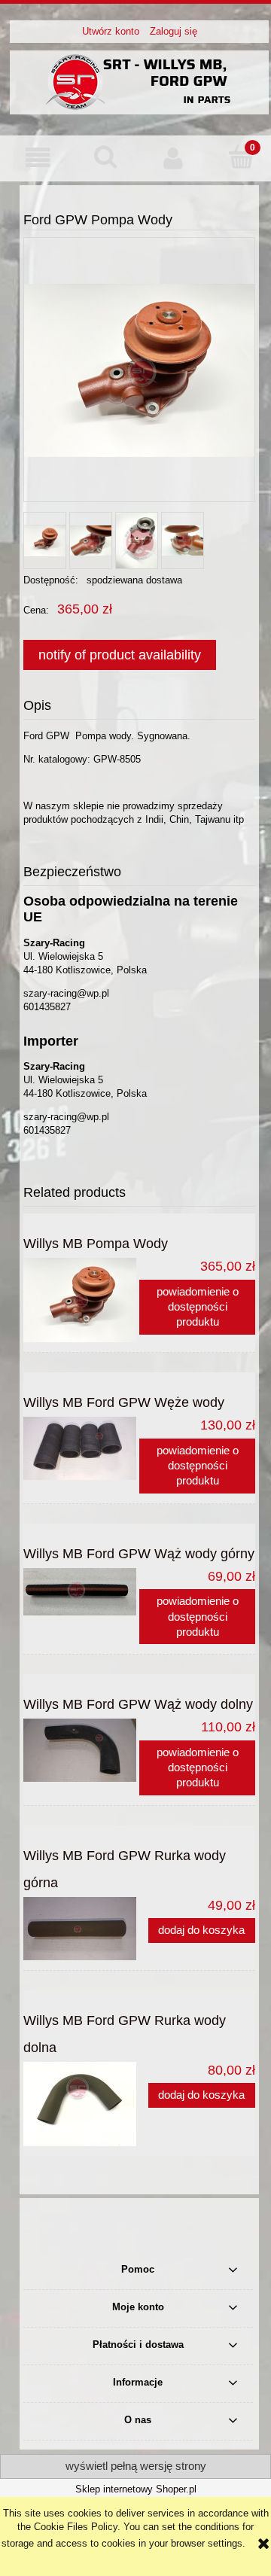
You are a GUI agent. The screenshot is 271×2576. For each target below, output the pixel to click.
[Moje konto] (173, 158)
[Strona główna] (139, 81)
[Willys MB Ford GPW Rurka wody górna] (81, 1929)
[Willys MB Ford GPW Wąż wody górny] (81, 1592)
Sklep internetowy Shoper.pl (136, 2489)
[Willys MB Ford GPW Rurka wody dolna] (81, 2104)
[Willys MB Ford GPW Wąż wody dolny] (81, 1750)
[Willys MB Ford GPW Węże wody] (81, 1448)
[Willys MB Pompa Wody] (81, 1300)
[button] (38, 158)
